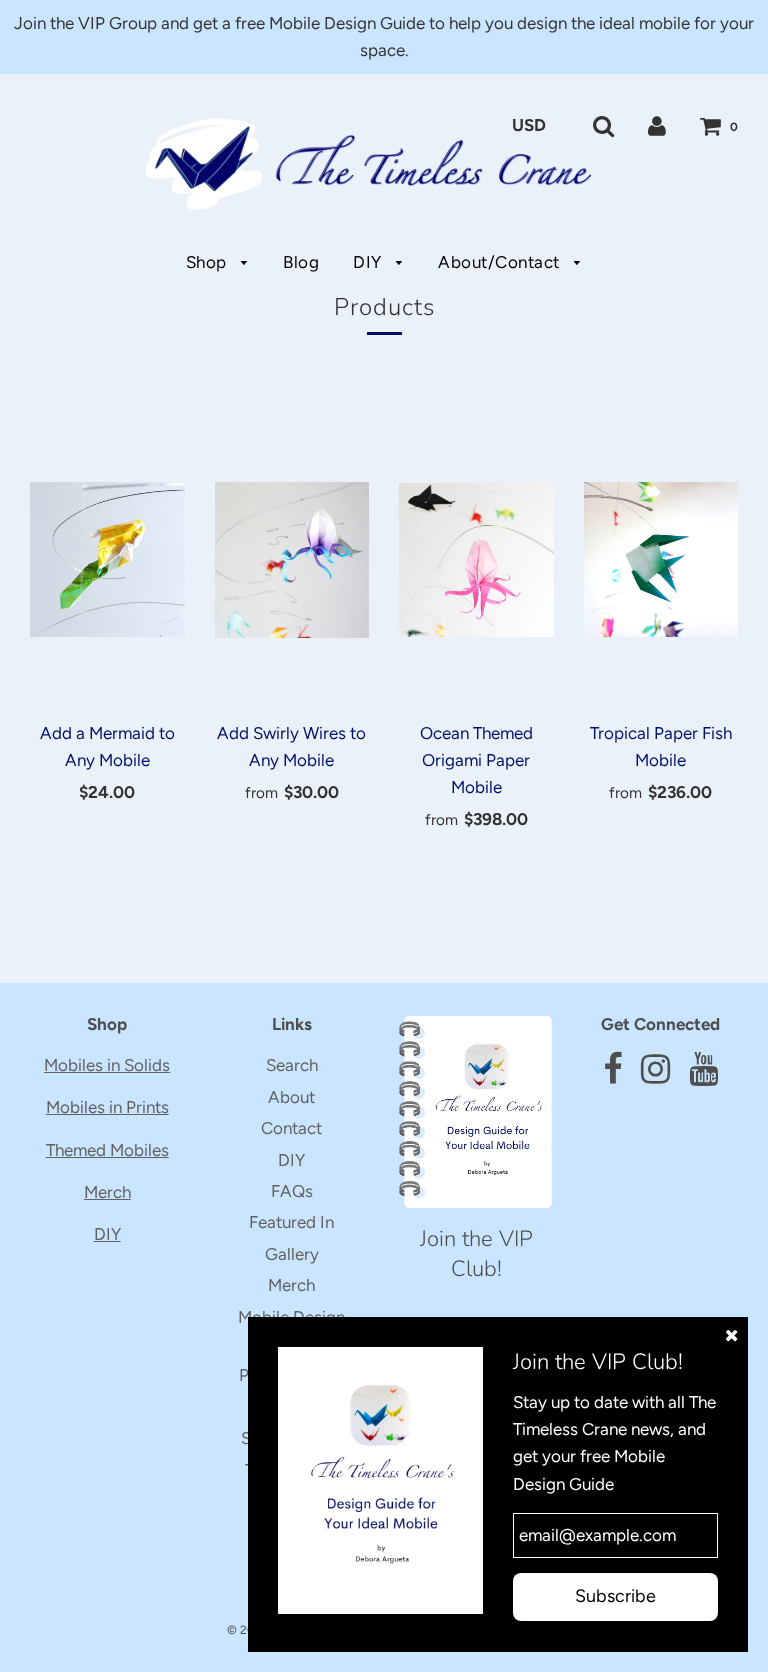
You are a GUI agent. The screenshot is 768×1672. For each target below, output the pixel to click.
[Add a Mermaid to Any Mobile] (107, 560)
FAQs (292, 1191)
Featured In (291, 1222)
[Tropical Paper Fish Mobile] (661, 560)
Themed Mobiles (107, 1150)
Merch (107, 1192)
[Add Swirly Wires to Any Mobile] (292, 560)
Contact (291, 1128)
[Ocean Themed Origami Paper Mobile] (476, 560)
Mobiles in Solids (107, 1065)
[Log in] (657, 125)
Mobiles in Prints (107, 1107)
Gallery (292, 1254)
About (291, 1097)
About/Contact (501, 262)
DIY (369, 262)
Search (292, 1065)
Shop (209, 262)
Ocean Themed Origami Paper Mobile (476, 760)
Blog (301, 262)
